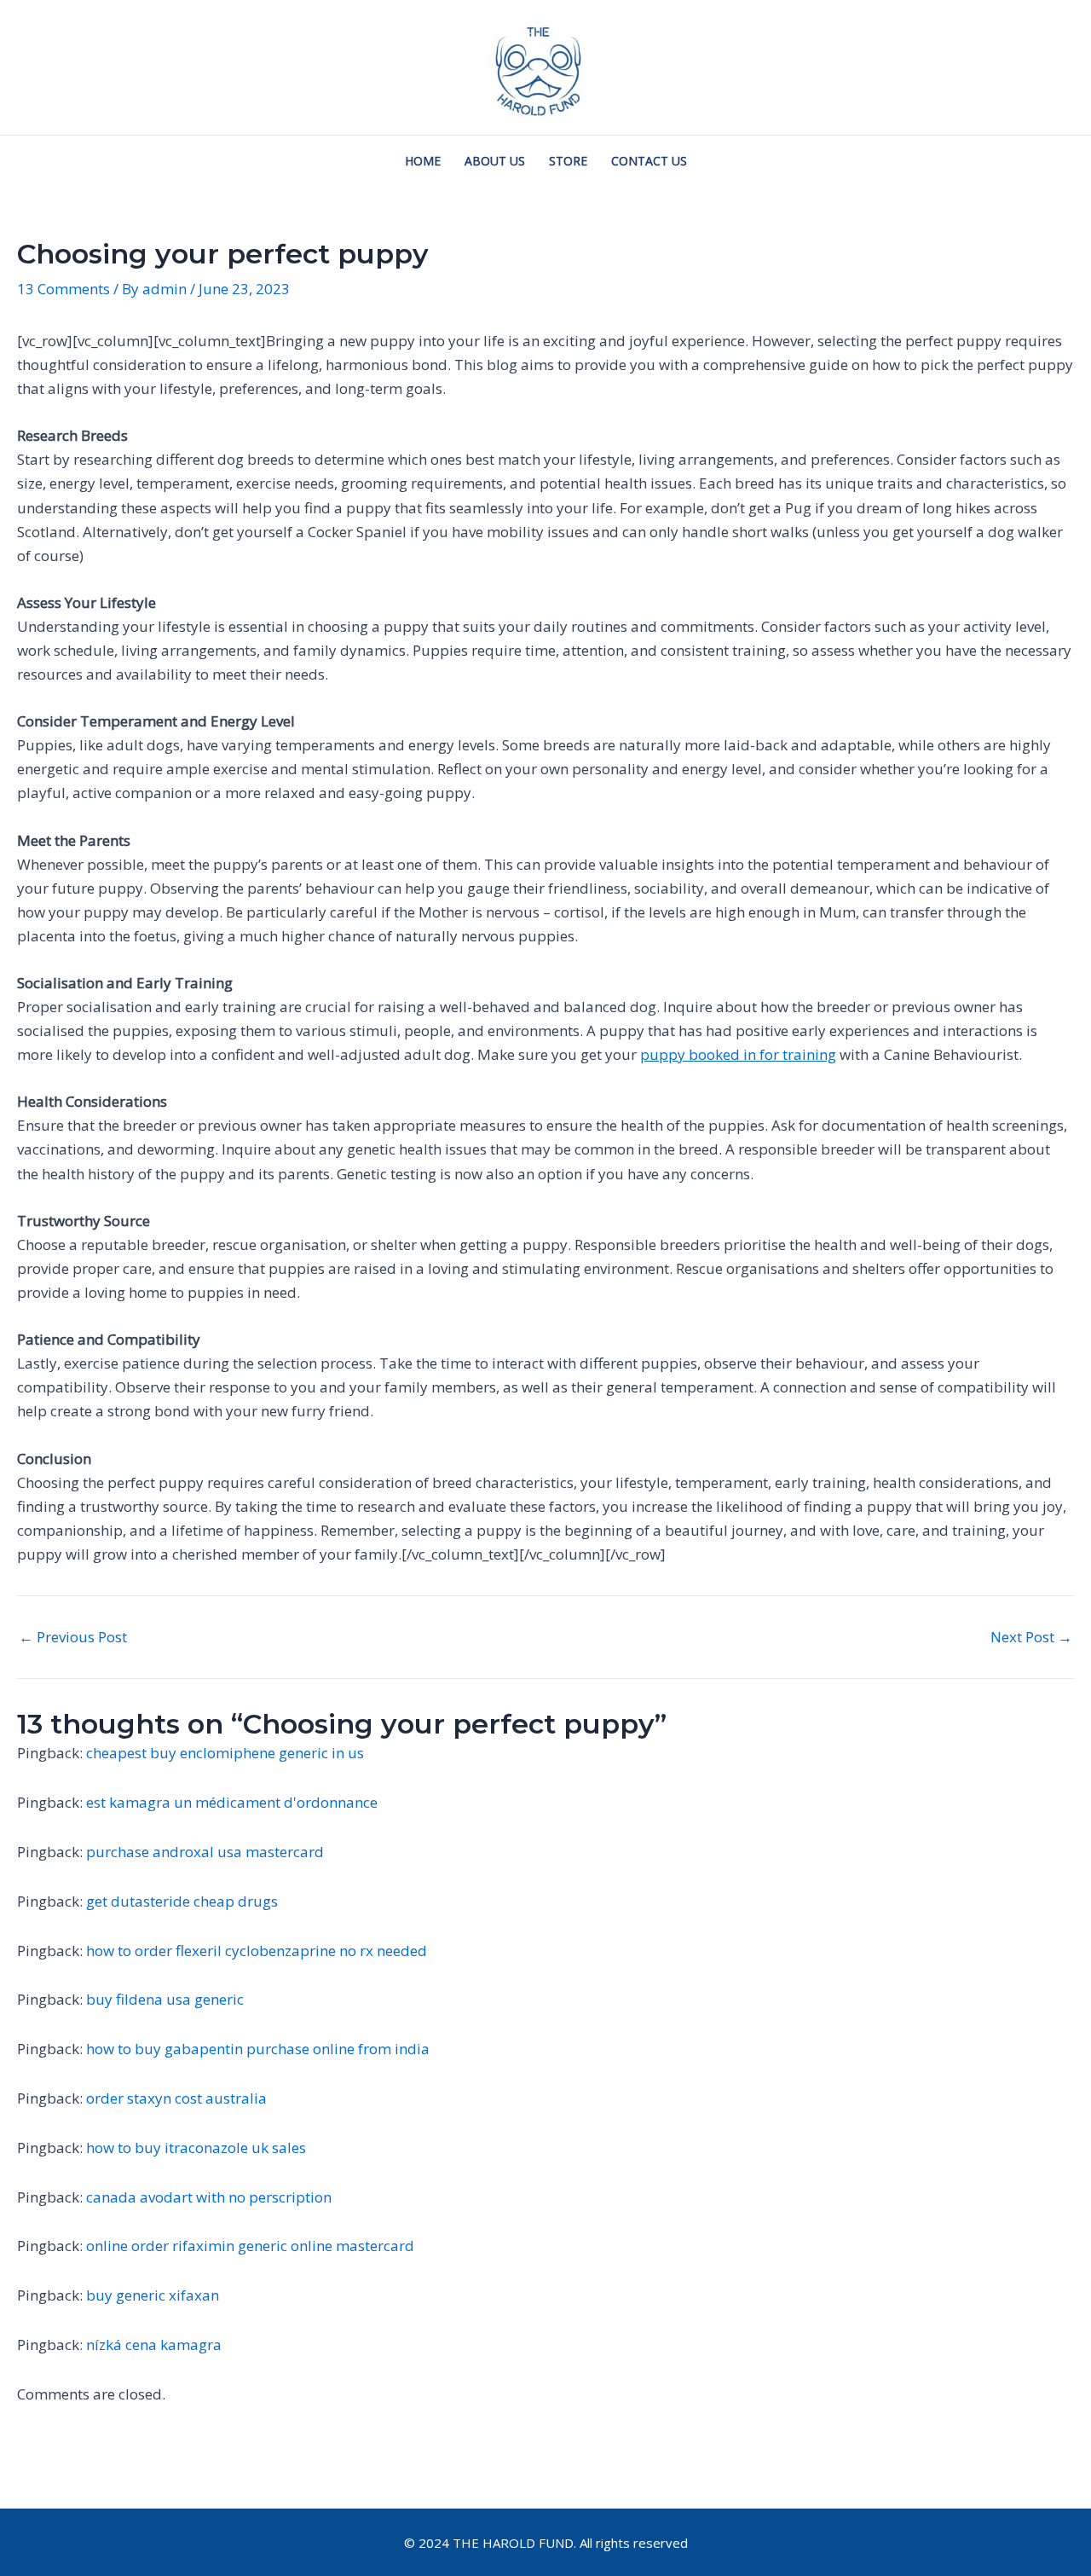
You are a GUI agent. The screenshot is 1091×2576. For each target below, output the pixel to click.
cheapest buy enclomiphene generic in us (225, 1753)
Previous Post (73, 1637)
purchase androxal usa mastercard (205, 1852)
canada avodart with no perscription (209, 2197)
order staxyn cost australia (176, 2098)
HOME (423, 161)
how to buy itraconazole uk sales (196, 2148)
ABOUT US (495, 161)
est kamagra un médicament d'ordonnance (232, 1802)
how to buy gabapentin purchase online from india (258, 2049)
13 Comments (63, 289)
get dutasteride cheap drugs (182, 1901)
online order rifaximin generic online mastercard (250, 2246)
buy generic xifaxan (153, 2295)
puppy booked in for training (738, 1054)
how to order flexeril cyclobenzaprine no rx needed (257, 1951)
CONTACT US (649, 161)
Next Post (1031, 1637)
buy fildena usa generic (165, 1999)
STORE (568, 161)
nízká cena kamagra (154, 2344)
